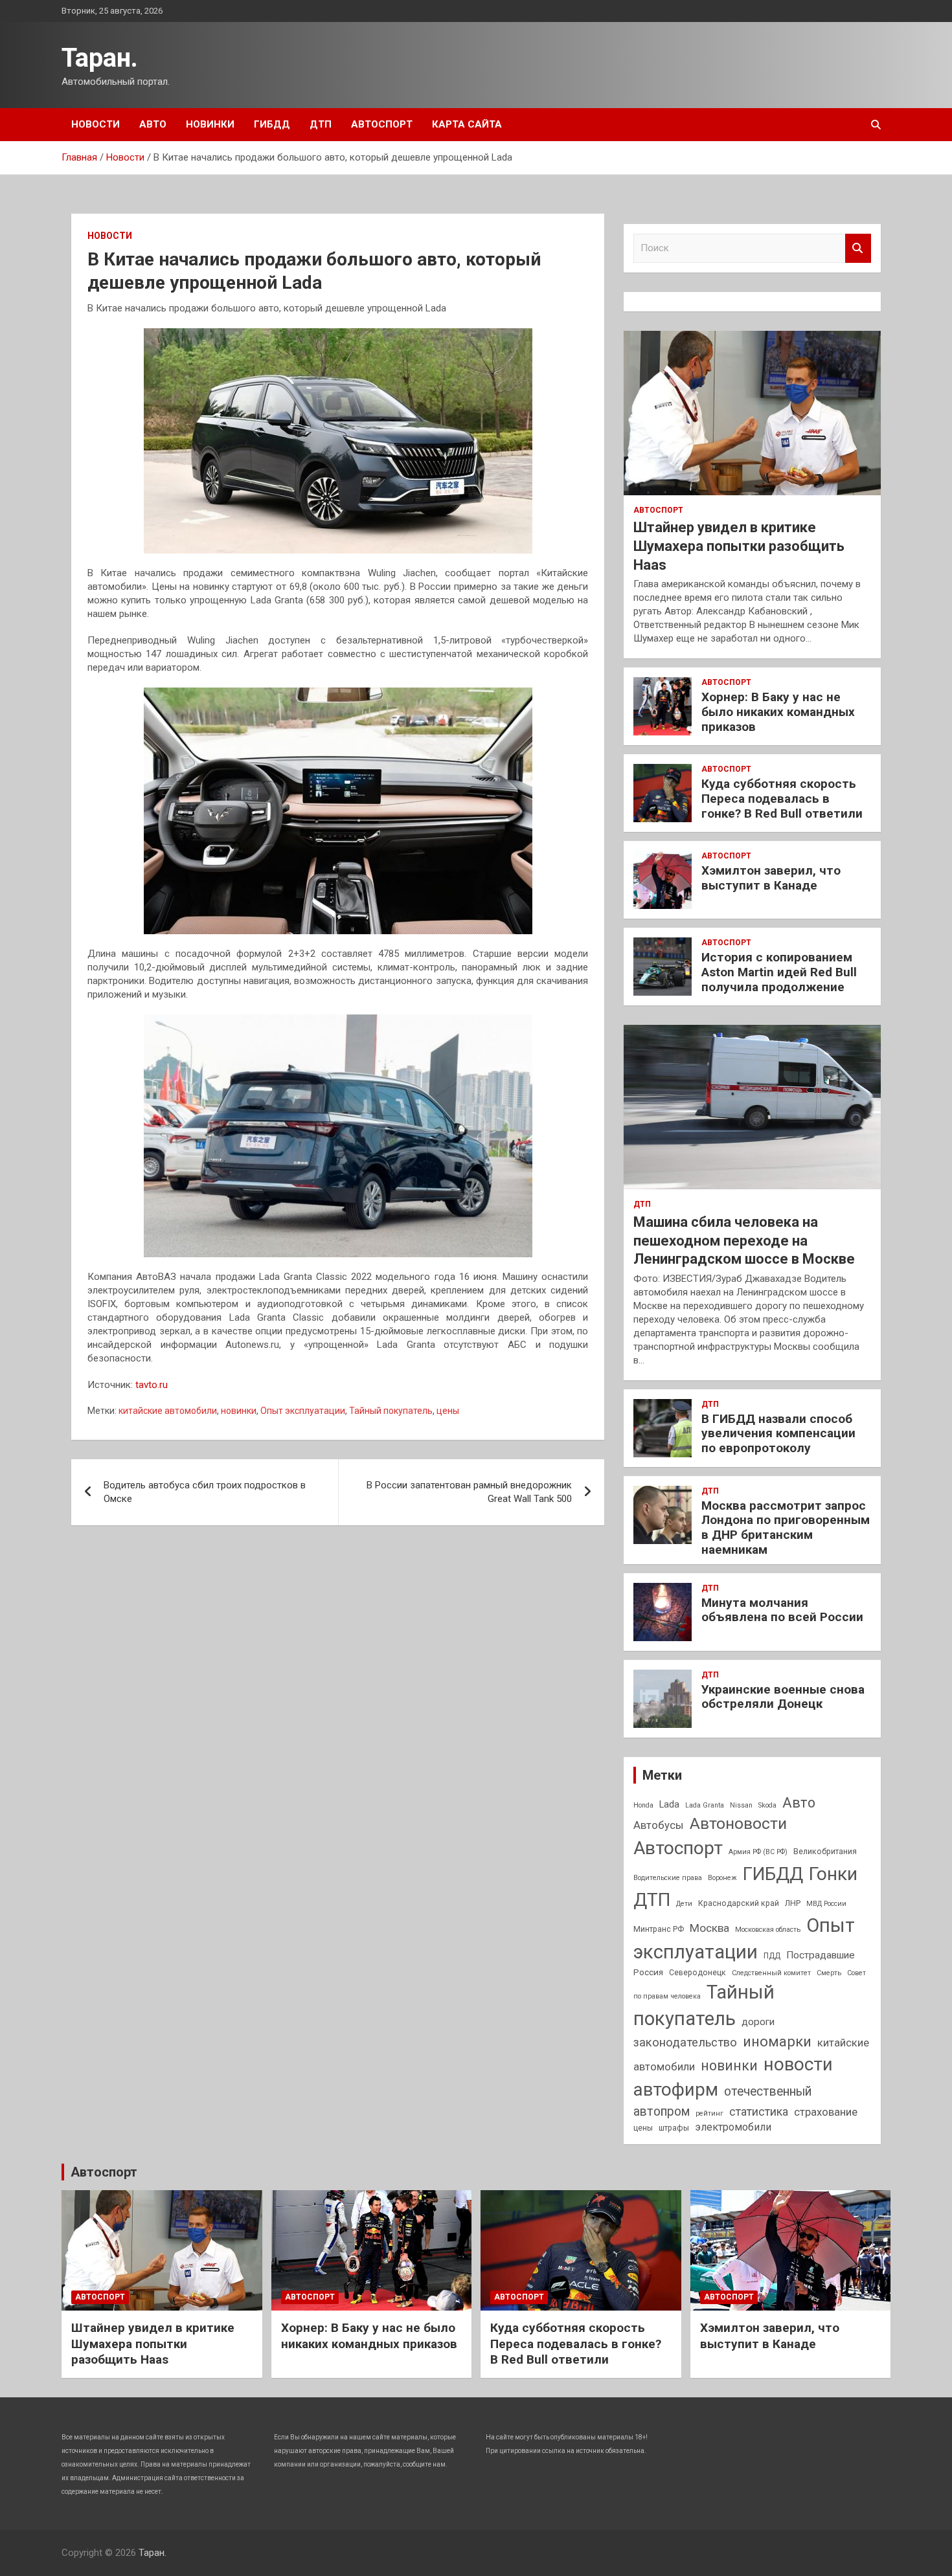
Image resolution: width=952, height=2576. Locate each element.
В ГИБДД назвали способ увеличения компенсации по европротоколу (778, 1434)
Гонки (833, 1874)
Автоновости (738, 1823)
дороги (758, 2022)
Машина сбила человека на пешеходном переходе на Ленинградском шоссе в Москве (744, 1240)
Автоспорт (382, 124)
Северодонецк (697, 1973)
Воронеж (722, 1878)
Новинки (210, 124)
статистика (759, 2111)
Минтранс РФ (659, 1929)
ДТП (321, 124)
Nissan (741, 1805)
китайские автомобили (168, 1411)
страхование (826, 2112)
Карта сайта (467, 124)
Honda (643, 1805)
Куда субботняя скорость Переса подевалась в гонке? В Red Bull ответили (782, 799)
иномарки (777, 2042)
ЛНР (793, 1903)
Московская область (768, 1930)
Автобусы (659, 1825)
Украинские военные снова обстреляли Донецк (783, 1697)
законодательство (685, 2043)
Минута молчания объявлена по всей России (782, 1610)
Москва (709, 1928)
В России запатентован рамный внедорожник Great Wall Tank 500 (469, 1492)
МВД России (826, 1904)
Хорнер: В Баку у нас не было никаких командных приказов (778, 712)
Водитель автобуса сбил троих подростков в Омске (205, 1492)
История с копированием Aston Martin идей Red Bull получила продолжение (779, 972)
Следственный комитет (771, 1973)
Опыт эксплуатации (303, 1411)
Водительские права (668, 1878)
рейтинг (709, 2113)
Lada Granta (705, 1805)
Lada (669, 1805)
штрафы (674, 2128)
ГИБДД (272, 124)
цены (448, 1411)
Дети (684, 1904)
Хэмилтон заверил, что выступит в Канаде (771, 878)
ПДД (772, 1956)
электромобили (733, 2127)
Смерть (829, 1973)
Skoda (767, 1805)
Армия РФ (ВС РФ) (758, 1852)
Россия (648, 1972)
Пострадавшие (821, 1955)
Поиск (858, 248)
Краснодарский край (739, 1903)
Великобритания (825, 1852)
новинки (239, 1411)
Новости (96, 124)
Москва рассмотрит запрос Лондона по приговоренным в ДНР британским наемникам (786, 1528)
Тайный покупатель (391, 1411)
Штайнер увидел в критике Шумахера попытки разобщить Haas (739, 546)
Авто (153, 124)
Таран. (100, 58)
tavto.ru (152, 1385)
